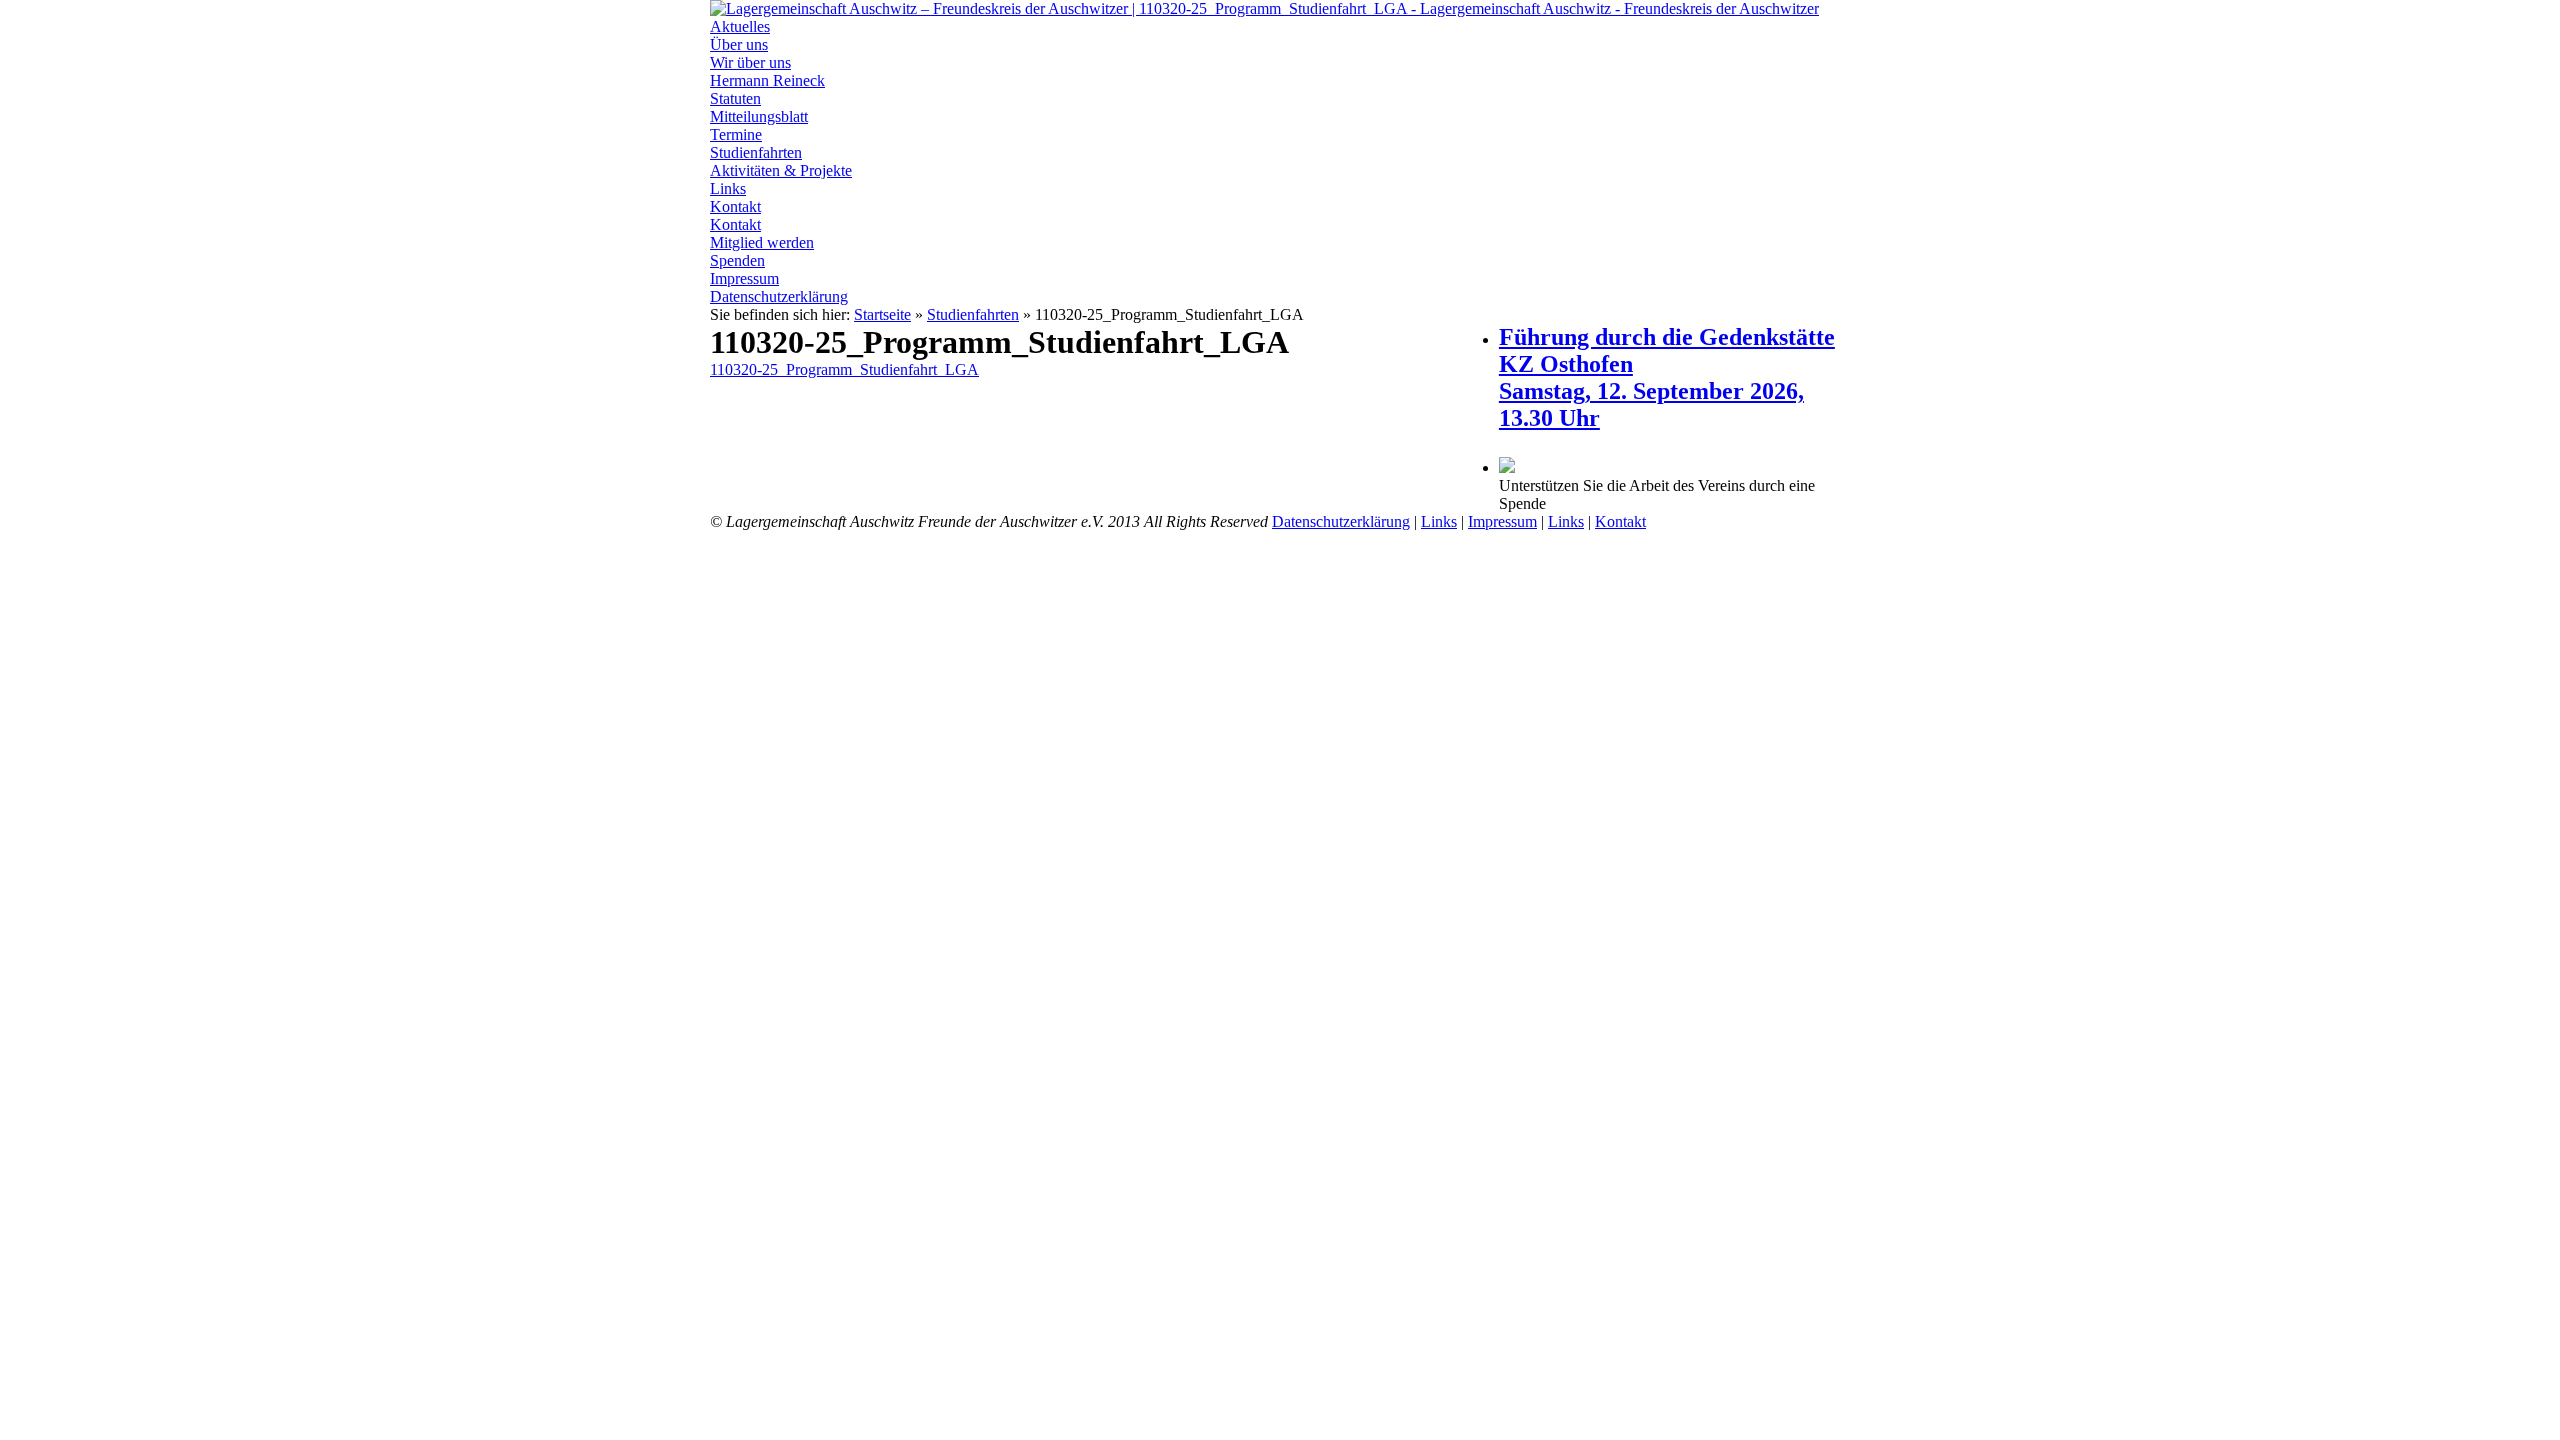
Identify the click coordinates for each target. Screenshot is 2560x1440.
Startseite (882, 314)
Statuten (735, 98)
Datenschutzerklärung (779, 296)
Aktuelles (740, 26)
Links (728, 188)
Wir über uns (750, 62)
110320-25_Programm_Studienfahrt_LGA (844, 369)
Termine (736, 134)
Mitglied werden (762, 242)
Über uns (739, 44)
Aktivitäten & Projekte (781, 170)
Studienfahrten (756, 152)
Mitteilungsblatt (759, 116)
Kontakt (735, 206)
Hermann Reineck (767, 80)
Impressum (744, 278)
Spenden (737, 260)
